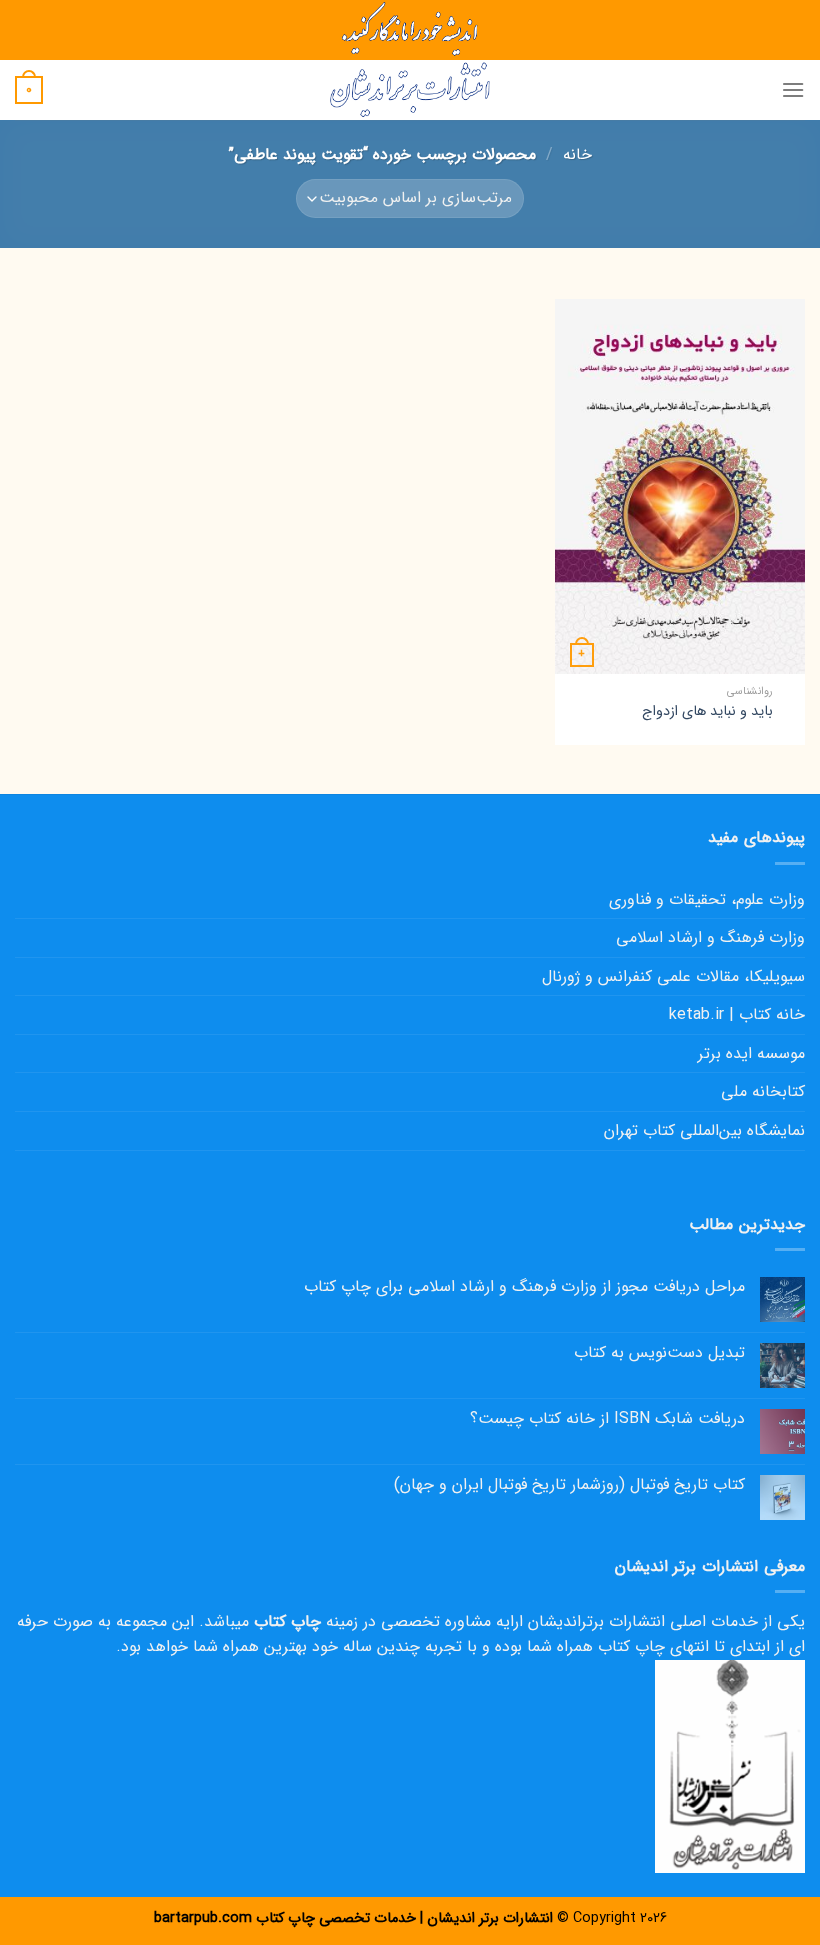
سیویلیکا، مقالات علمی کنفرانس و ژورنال (673, 976)
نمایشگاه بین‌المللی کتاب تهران (704, 1130)
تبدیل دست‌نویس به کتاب (659, 1352)
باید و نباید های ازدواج (707, 712)
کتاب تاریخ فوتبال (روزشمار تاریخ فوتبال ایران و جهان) (569, 1484)
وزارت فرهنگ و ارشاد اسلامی (710, 937)
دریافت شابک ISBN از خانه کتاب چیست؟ (607, 1418)
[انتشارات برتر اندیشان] (410, 90)
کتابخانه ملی (763, 1091)
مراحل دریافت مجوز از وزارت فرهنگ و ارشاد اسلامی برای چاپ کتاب (524, 1286)
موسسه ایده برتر (751, 1053)
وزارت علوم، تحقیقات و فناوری (707, 899)
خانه (577, 154)
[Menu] (793, 89)
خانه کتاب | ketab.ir (737, 1014)
